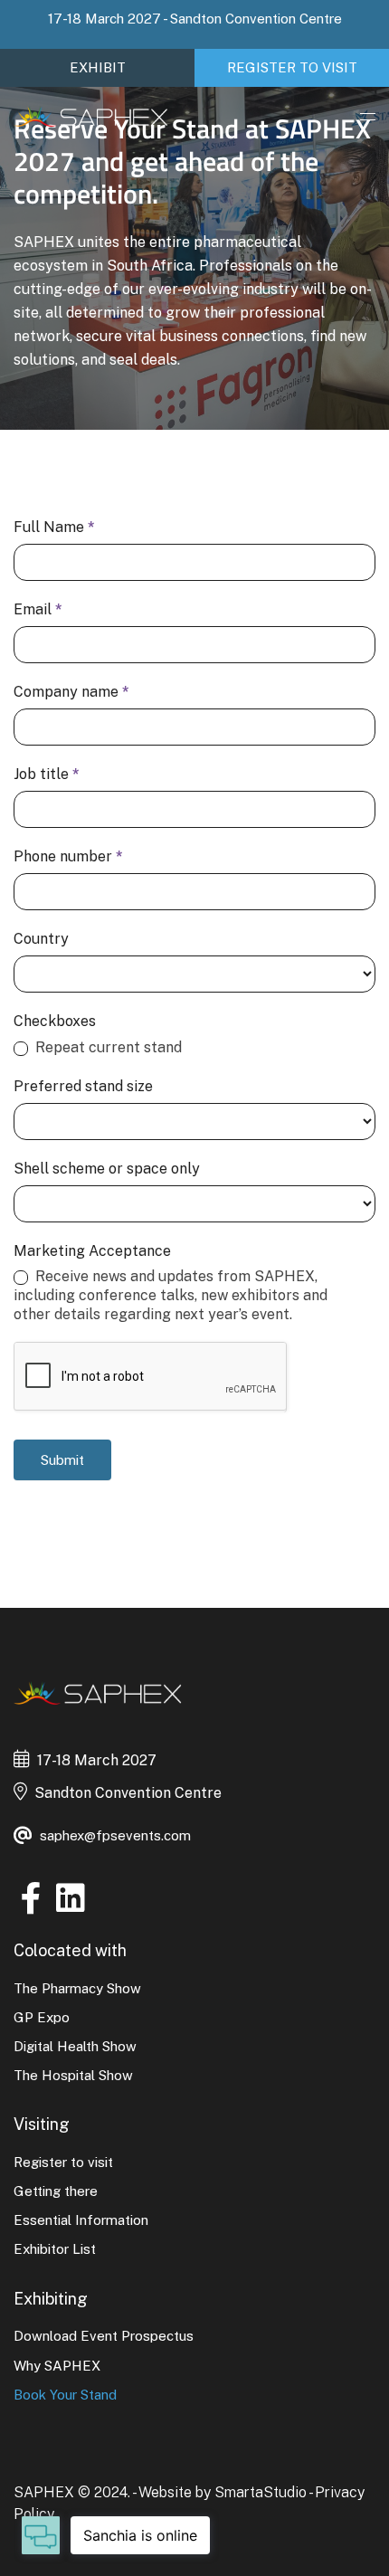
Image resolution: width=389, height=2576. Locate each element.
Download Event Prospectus (104, 2336)
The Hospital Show (73, 2075)
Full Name (54, 527)
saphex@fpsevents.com (115, 1835)
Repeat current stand (107, 1047)
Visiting (42, 2124)
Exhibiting (51, 2299)
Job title (47, 774)
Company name (71, 692)
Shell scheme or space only (107, 1169)
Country (41, 939)
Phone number (68, 856)
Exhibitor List (55, 2249)
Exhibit (98, 67)
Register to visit (292, 67)
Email (38, 609)
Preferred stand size (83, 1086)
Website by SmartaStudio (223, 2492)
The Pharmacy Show (77, 1988)
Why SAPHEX (57, 2366)
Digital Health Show (75, 2046)
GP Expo (42, 2017)
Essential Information (81, 2220)
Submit (62, 1460)
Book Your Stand (65, 2395)
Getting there (56, 2191)
